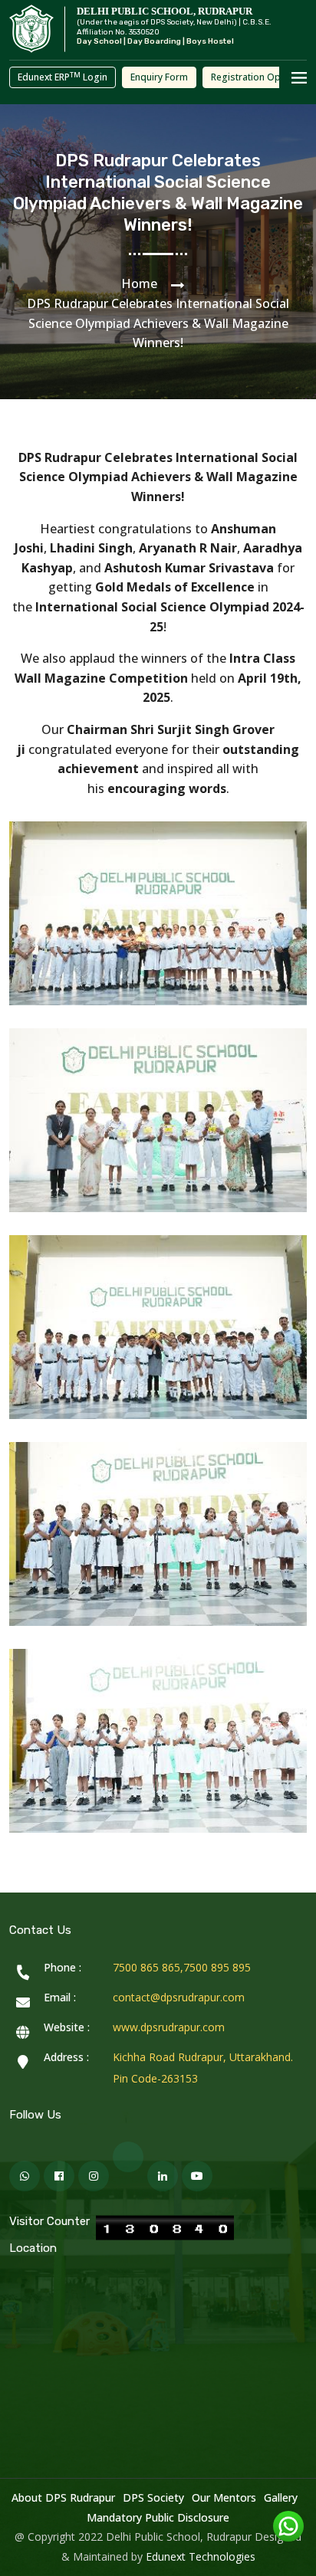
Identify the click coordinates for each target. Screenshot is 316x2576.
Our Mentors (224, 2497)
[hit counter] (165, 2228)
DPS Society (153, 2497)
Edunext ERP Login (63, 77)
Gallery (281, 2497)
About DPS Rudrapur (63, 2497)
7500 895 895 (217, 1967)
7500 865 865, (148, 1967)
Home (139, 283)
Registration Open (251, 77)
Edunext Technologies (201, 2556)
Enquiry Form (159, 77)
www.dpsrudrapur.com (169, 2027)
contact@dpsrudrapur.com (179, 1997)
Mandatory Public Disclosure (158, 2517)
